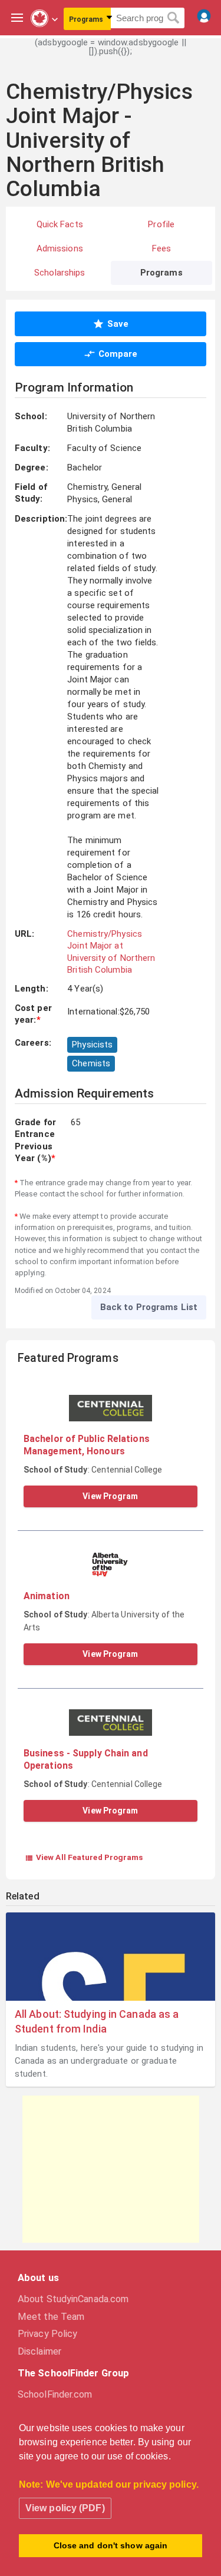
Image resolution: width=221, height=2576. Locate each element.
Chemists (91, 1063)
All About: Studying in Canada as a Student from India (97, 2021)
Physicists (92, 1045)
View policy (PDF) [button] (65, 2508)
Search (174, 18)
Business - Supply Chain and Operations (86, 1759)
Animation (47, 1596)
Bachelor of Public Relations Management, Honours (87, 1445)
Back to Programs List (149, 1307)
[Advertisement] (111, 2169)
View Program (110, 1496)
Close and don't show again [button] (111, 2545)
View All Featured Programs (84, 1857)
